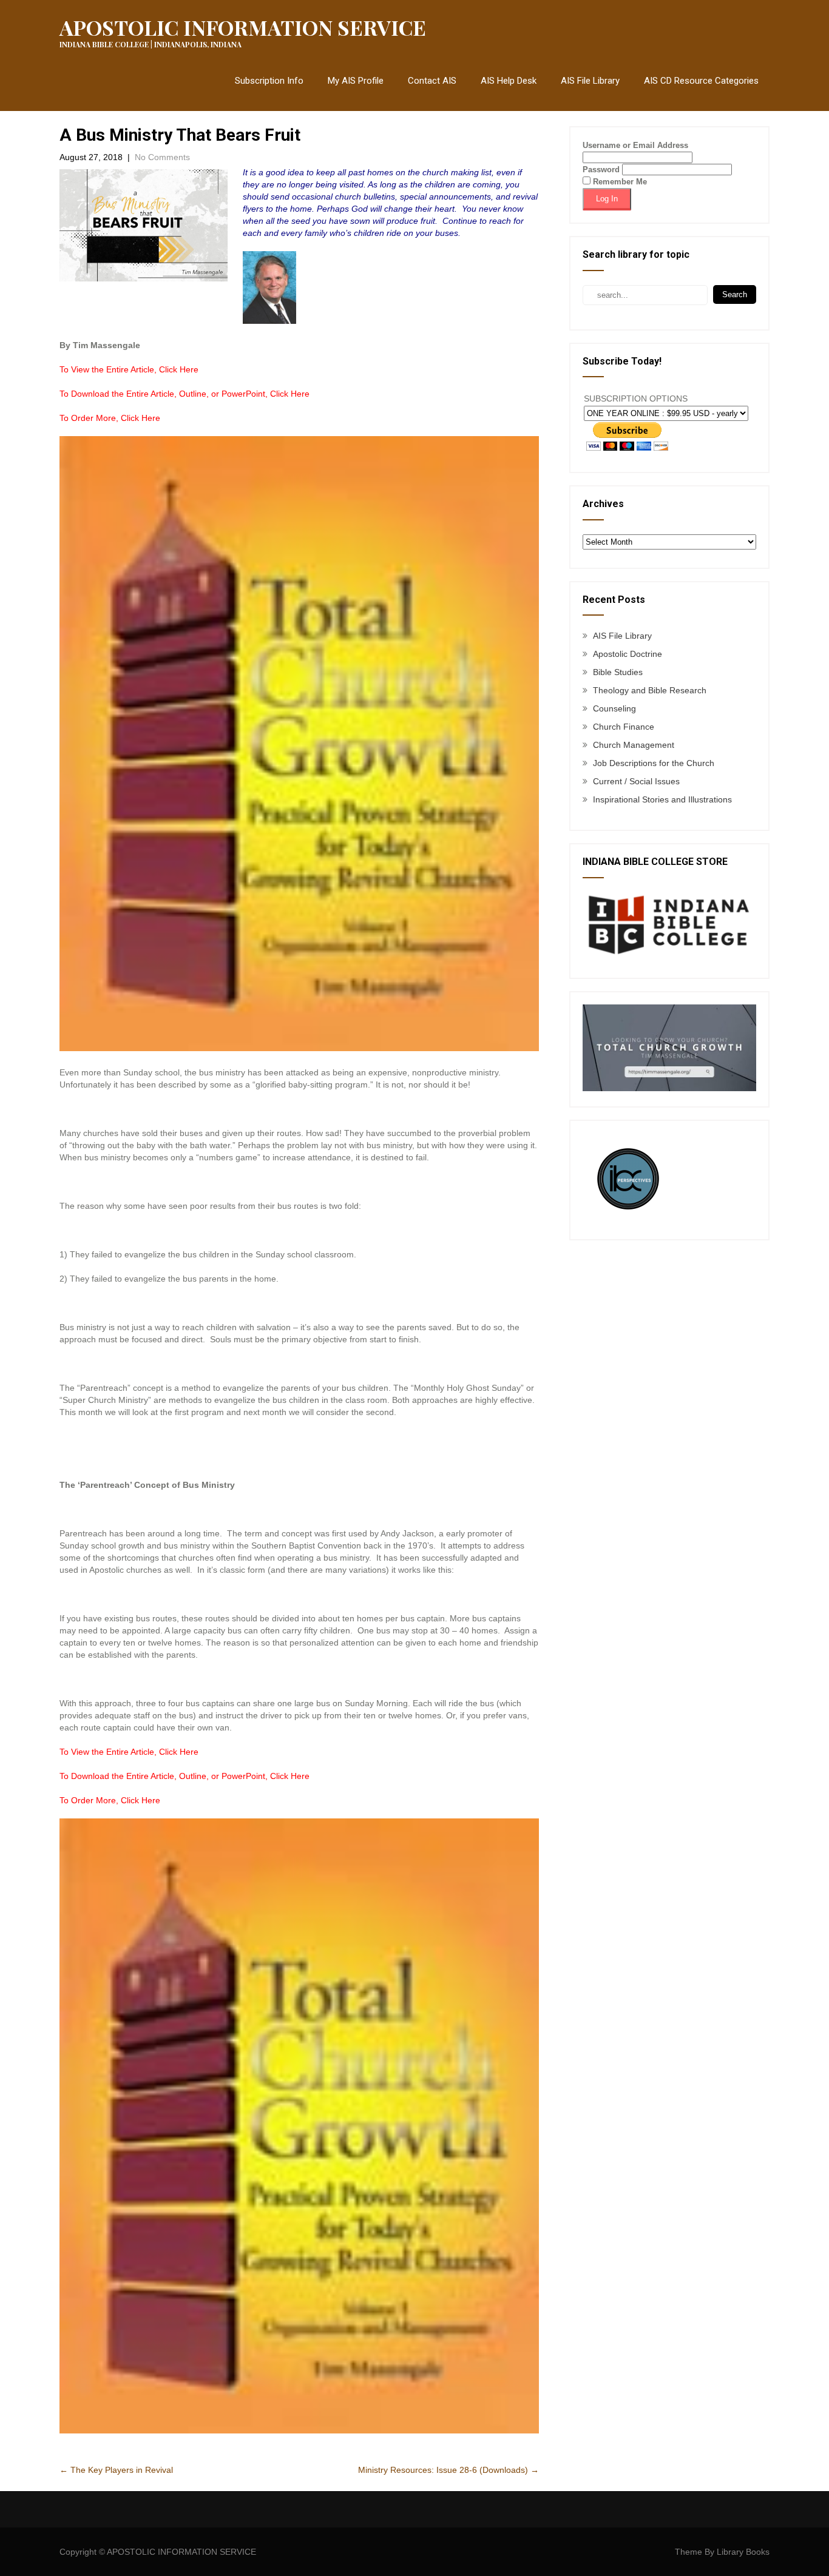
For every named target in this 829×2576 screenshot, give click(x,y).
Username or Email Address (635, 145)
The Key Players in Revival (116, 2470)
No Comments (162, 157)
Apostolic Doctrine (628, 654)
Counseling (614, 708)
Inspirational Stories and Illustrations (662, 799)
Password (601, 170)
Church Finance (624, 727)
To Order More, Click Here (110, 418)
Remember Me (619, 182)
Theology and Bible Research (650, 690)
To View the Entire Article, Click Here (129, 369)
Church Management (634, 745)
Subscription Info (269, 81)
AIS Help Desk (509, 81)
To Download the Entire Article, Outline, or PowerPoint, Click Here (184, 394)
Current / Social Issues (636, 781)
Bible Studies (618, 672)
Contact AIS (432, 81)
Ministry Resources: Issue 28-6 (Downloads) (448, 2470)
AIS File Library (590, 81)
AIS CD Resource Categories (701, 81)
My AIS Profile (356, 81)
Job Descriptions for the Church (654, 763)
